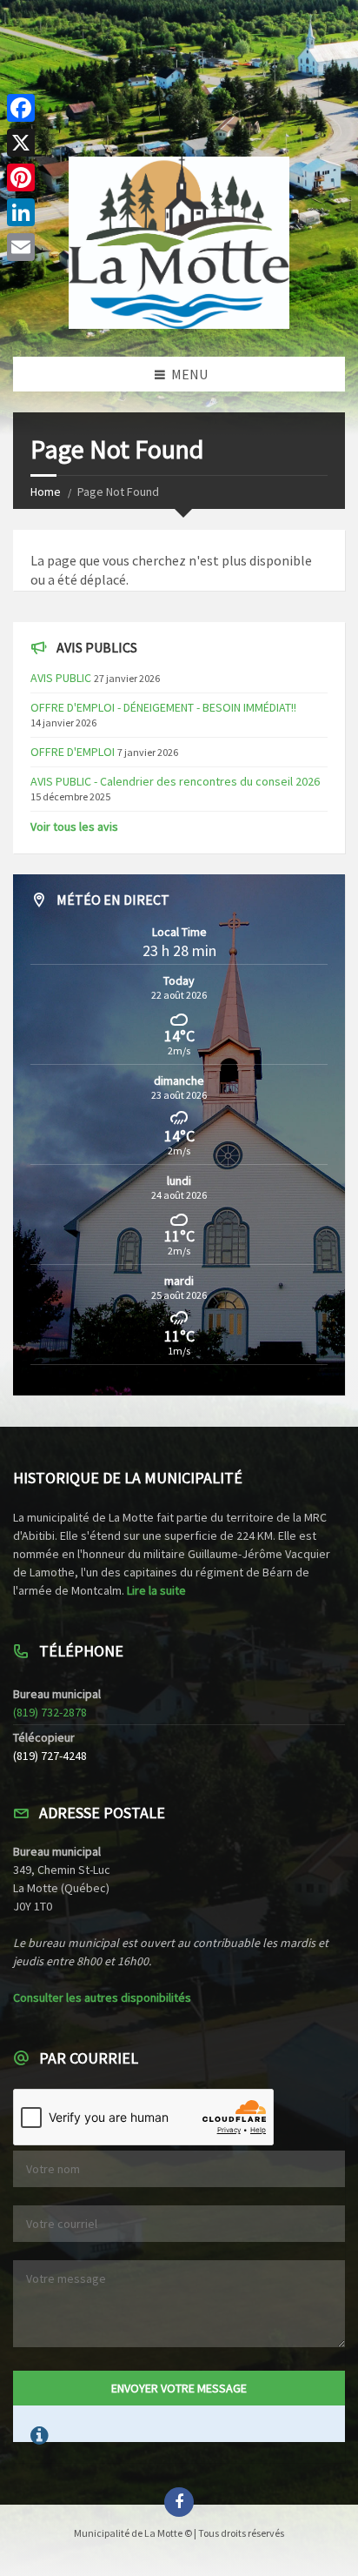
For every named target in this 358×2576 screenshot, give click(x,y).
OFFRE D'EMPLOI (73, 752)
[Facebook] (21, 108)
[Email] (21, 247)
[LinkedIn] (21, 212)
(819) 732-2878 (50, 1712)
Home (46, 492)
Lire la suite (156, 1590)
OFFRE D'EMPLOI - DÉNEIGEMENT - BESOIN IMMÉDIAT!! (163, 707)
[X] (21, 143)
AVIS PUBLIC (61, 678)
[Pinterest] (21, 177)
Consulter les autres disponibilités (102, 1997)
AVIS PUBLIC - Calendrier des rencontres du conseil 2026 (175, 781)
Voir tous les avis (74, 826)
